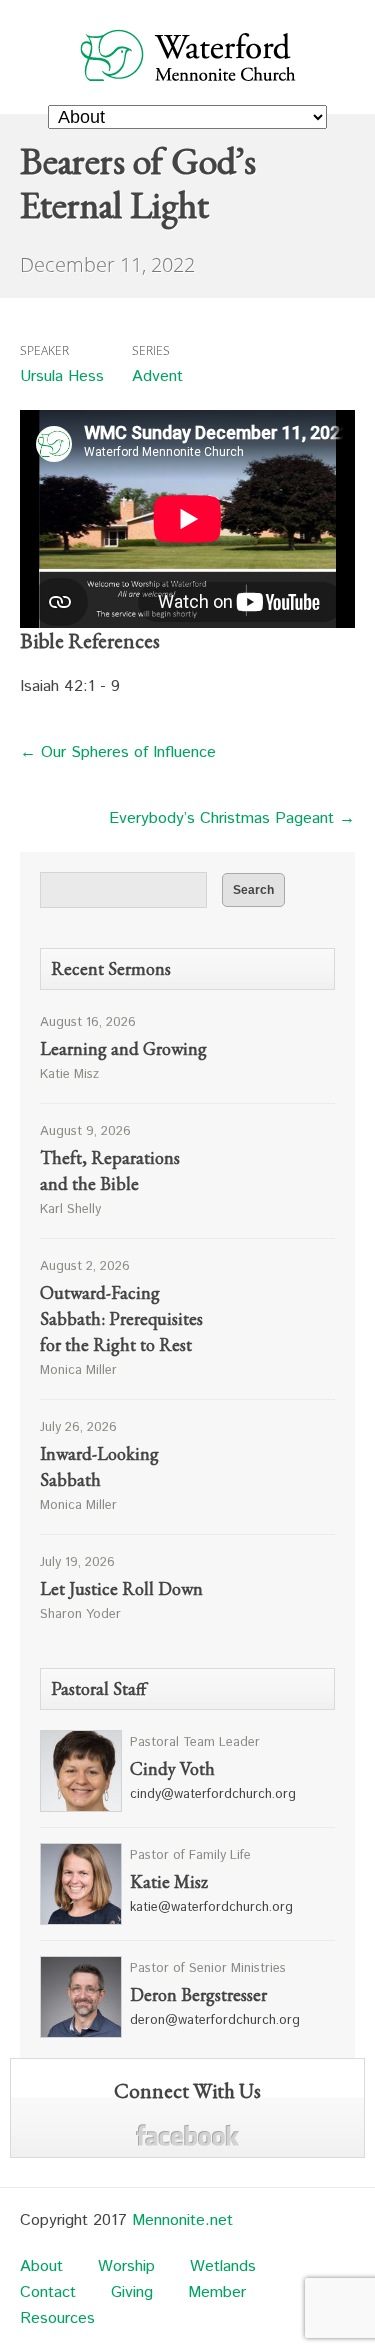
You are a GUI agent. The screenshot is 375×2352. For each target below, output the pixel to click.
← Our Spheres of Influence (118, 752)
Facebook (187, 2135)
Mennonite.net (182, 2220)
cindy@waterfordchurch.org (213, 1794)
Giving (132, 2292)
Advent (157, 376)
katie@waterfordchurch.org (211, 1907)
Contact (48, 2292)
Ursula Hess (62, 376)
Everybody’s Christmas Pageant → (232, 818)
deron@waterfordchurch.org (215, 2020)
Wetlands (223, 2266)
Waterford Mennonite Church (187, 54)
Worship (126, 2266)
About (41, 2266)
